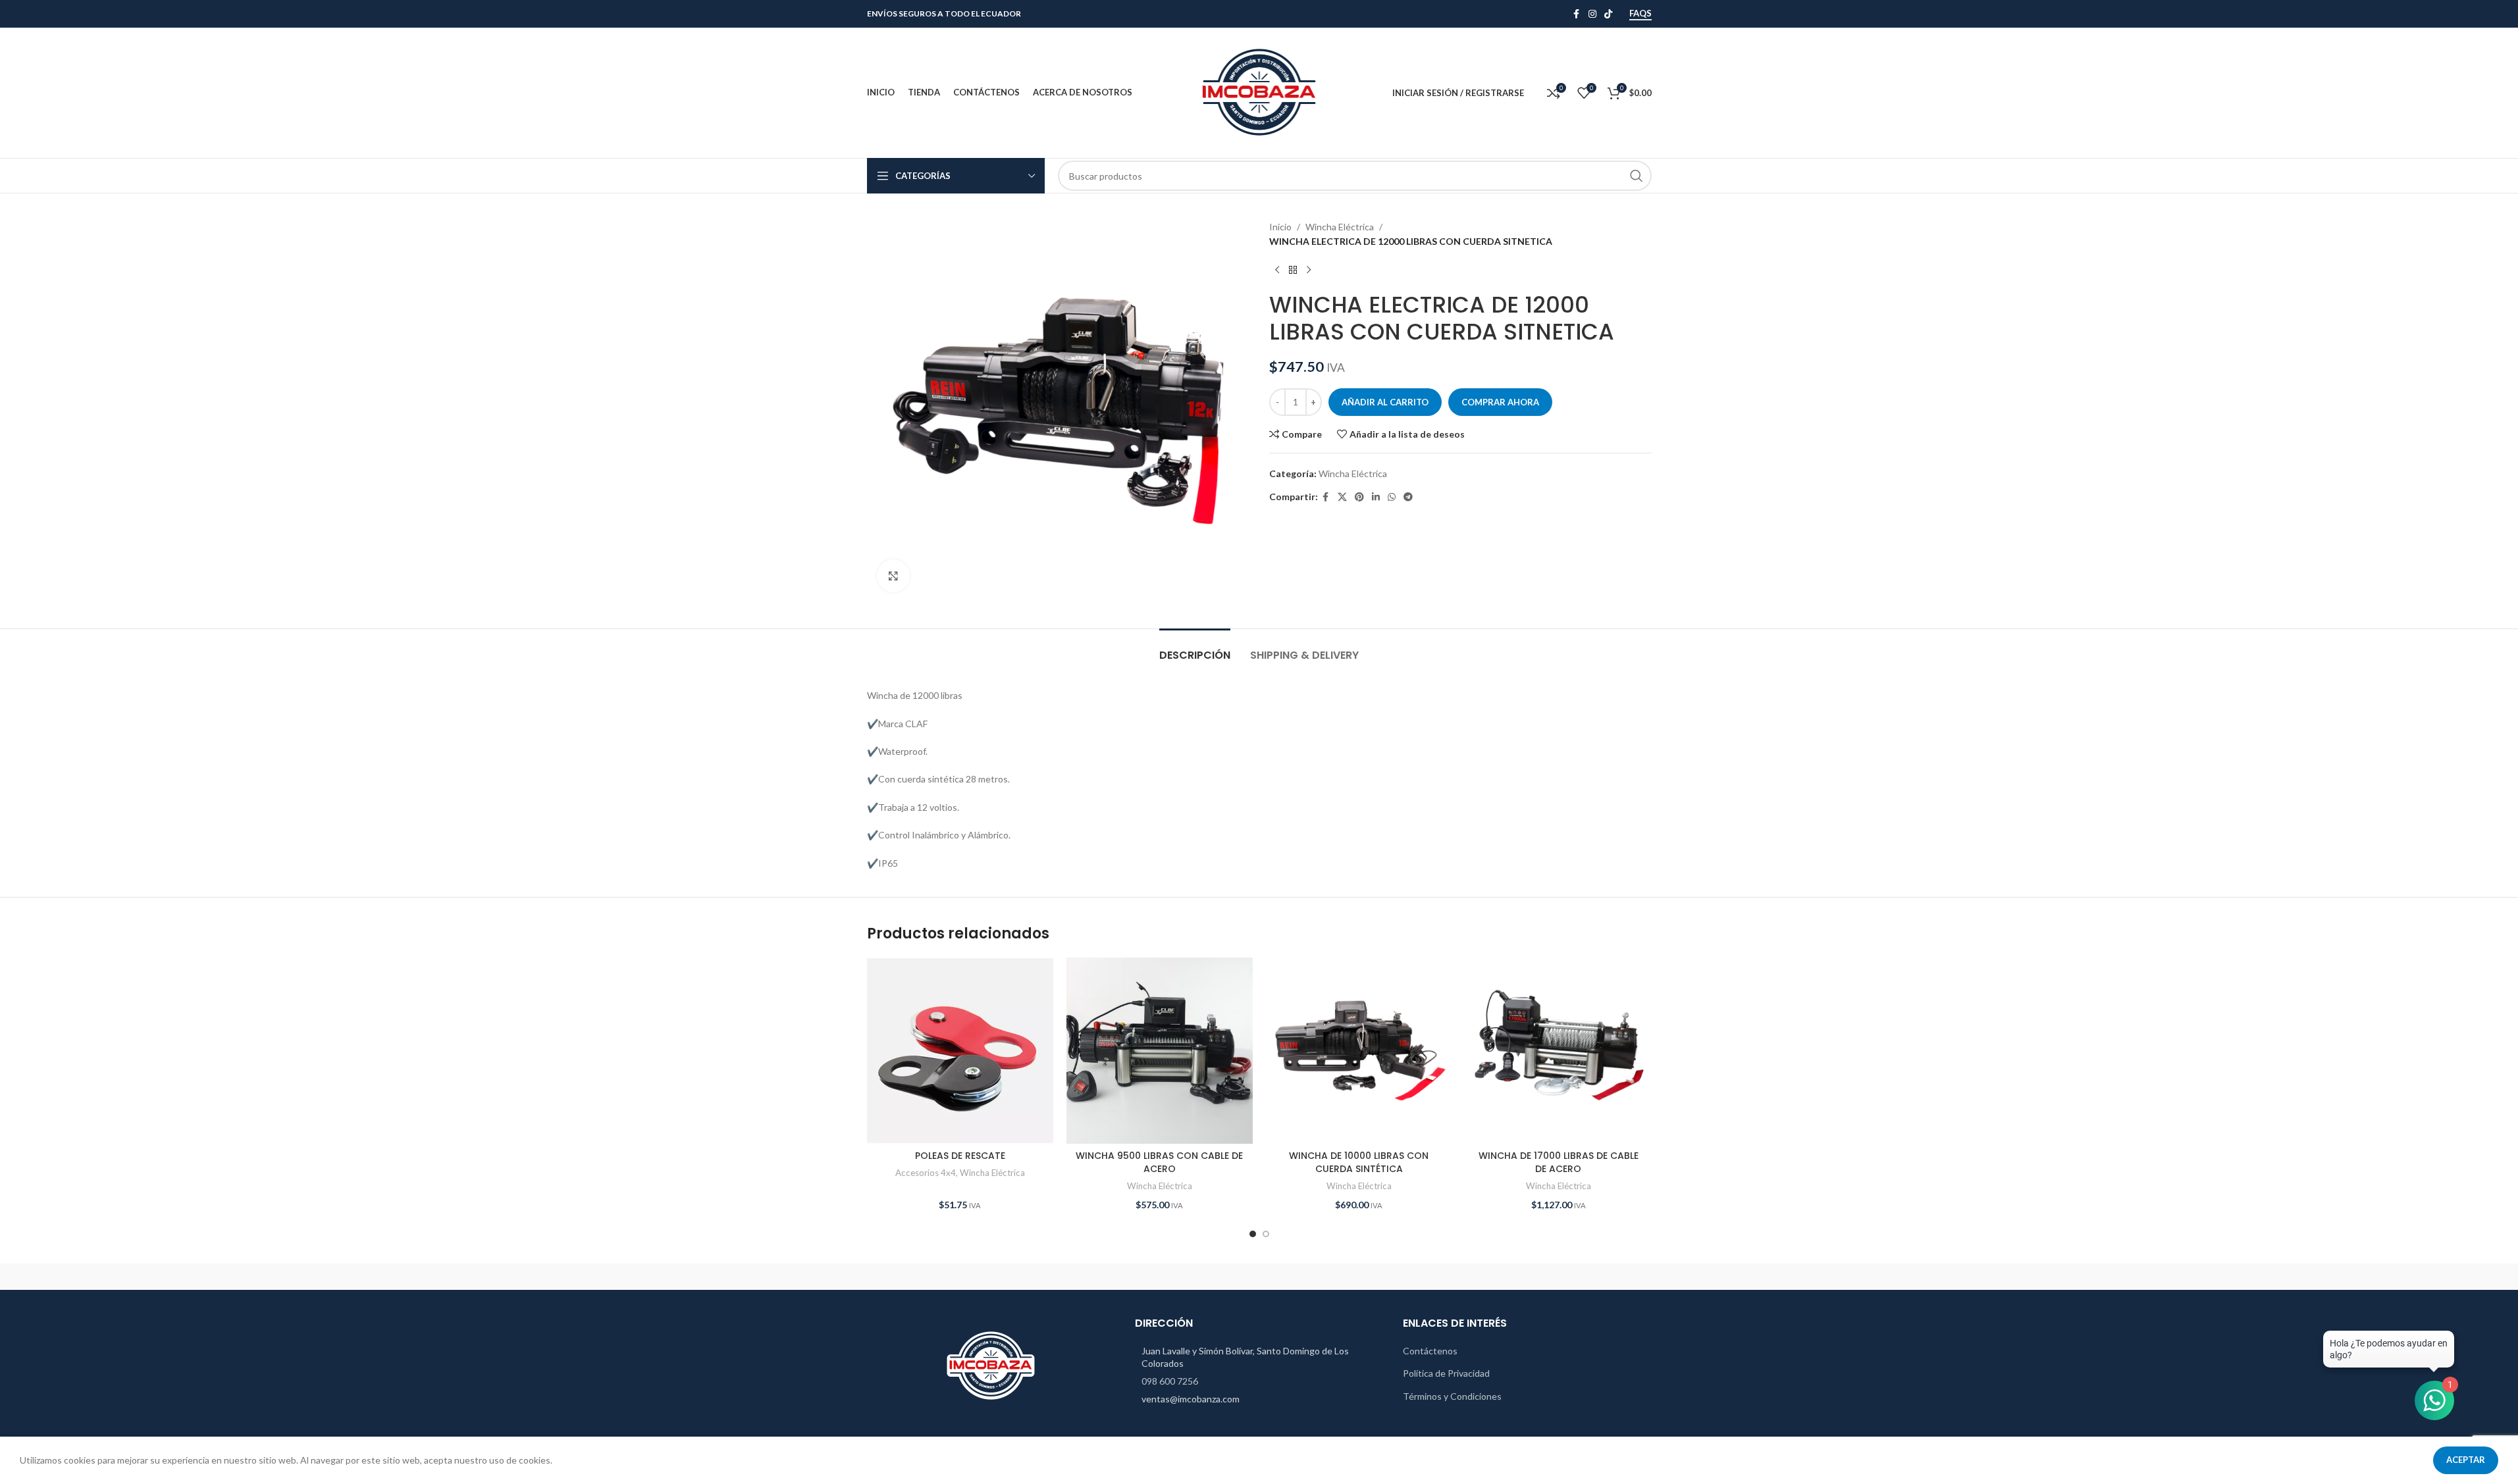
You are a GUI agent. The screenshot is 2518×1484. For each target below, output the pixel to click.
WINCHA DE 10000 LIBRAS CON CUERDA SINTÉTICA (1359, 1162)
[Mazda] (1595, 1277)
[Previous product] (1277, 270)
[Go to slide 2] (1266, 1234)
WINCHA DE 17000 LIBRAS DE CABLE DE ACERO (1559, 1162)
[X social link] (1342, 497)
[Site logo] (1259, 92)
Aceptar (2466, 1460)
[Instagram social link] (1592, 14)
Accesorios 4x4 (926, 1173)
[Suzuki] (1259, 1277)
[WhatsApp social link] (1392, 497)
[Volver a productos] (1293, 270)
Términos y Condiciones (1452, 1396)
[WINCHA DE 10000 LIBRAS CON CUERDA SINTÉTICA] (1359, 1051)
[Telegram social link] (1408, 497)
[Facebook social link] (1577, 14)
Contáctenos (1430, 1351)
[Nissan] (1371, 1277)
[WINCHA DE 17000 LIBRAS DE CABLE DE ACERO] (1559, 1051)
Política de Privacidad (1446, 1373)
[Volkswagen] (1035, 1277)
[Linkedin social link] (1376, 497)
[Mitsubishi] (1483, 1277)
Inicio (1280, 227)
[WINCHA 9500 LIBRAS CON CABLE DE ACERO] (1160, 1051)
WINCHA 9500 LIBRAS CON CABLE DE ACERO (1159, 1162)
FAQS (1640, 13)
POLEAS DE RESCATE (960, 1156)
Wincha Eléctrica (1340, 227)
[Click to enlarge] (893, 576)
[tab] (1195, 649)
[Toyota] (1147, 1277)
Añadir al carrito (1385, 402)
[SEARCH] (1637, 176)
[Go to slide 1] (1253, 1234)
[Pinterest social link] (1359, 497)
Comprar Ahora (1500, 402)
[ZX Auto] (923, 1277)
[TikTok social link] (1608, 14)
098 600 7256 (1170, 1381)
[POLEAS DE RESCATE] (960, 1051)
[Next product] (1309, 270)
